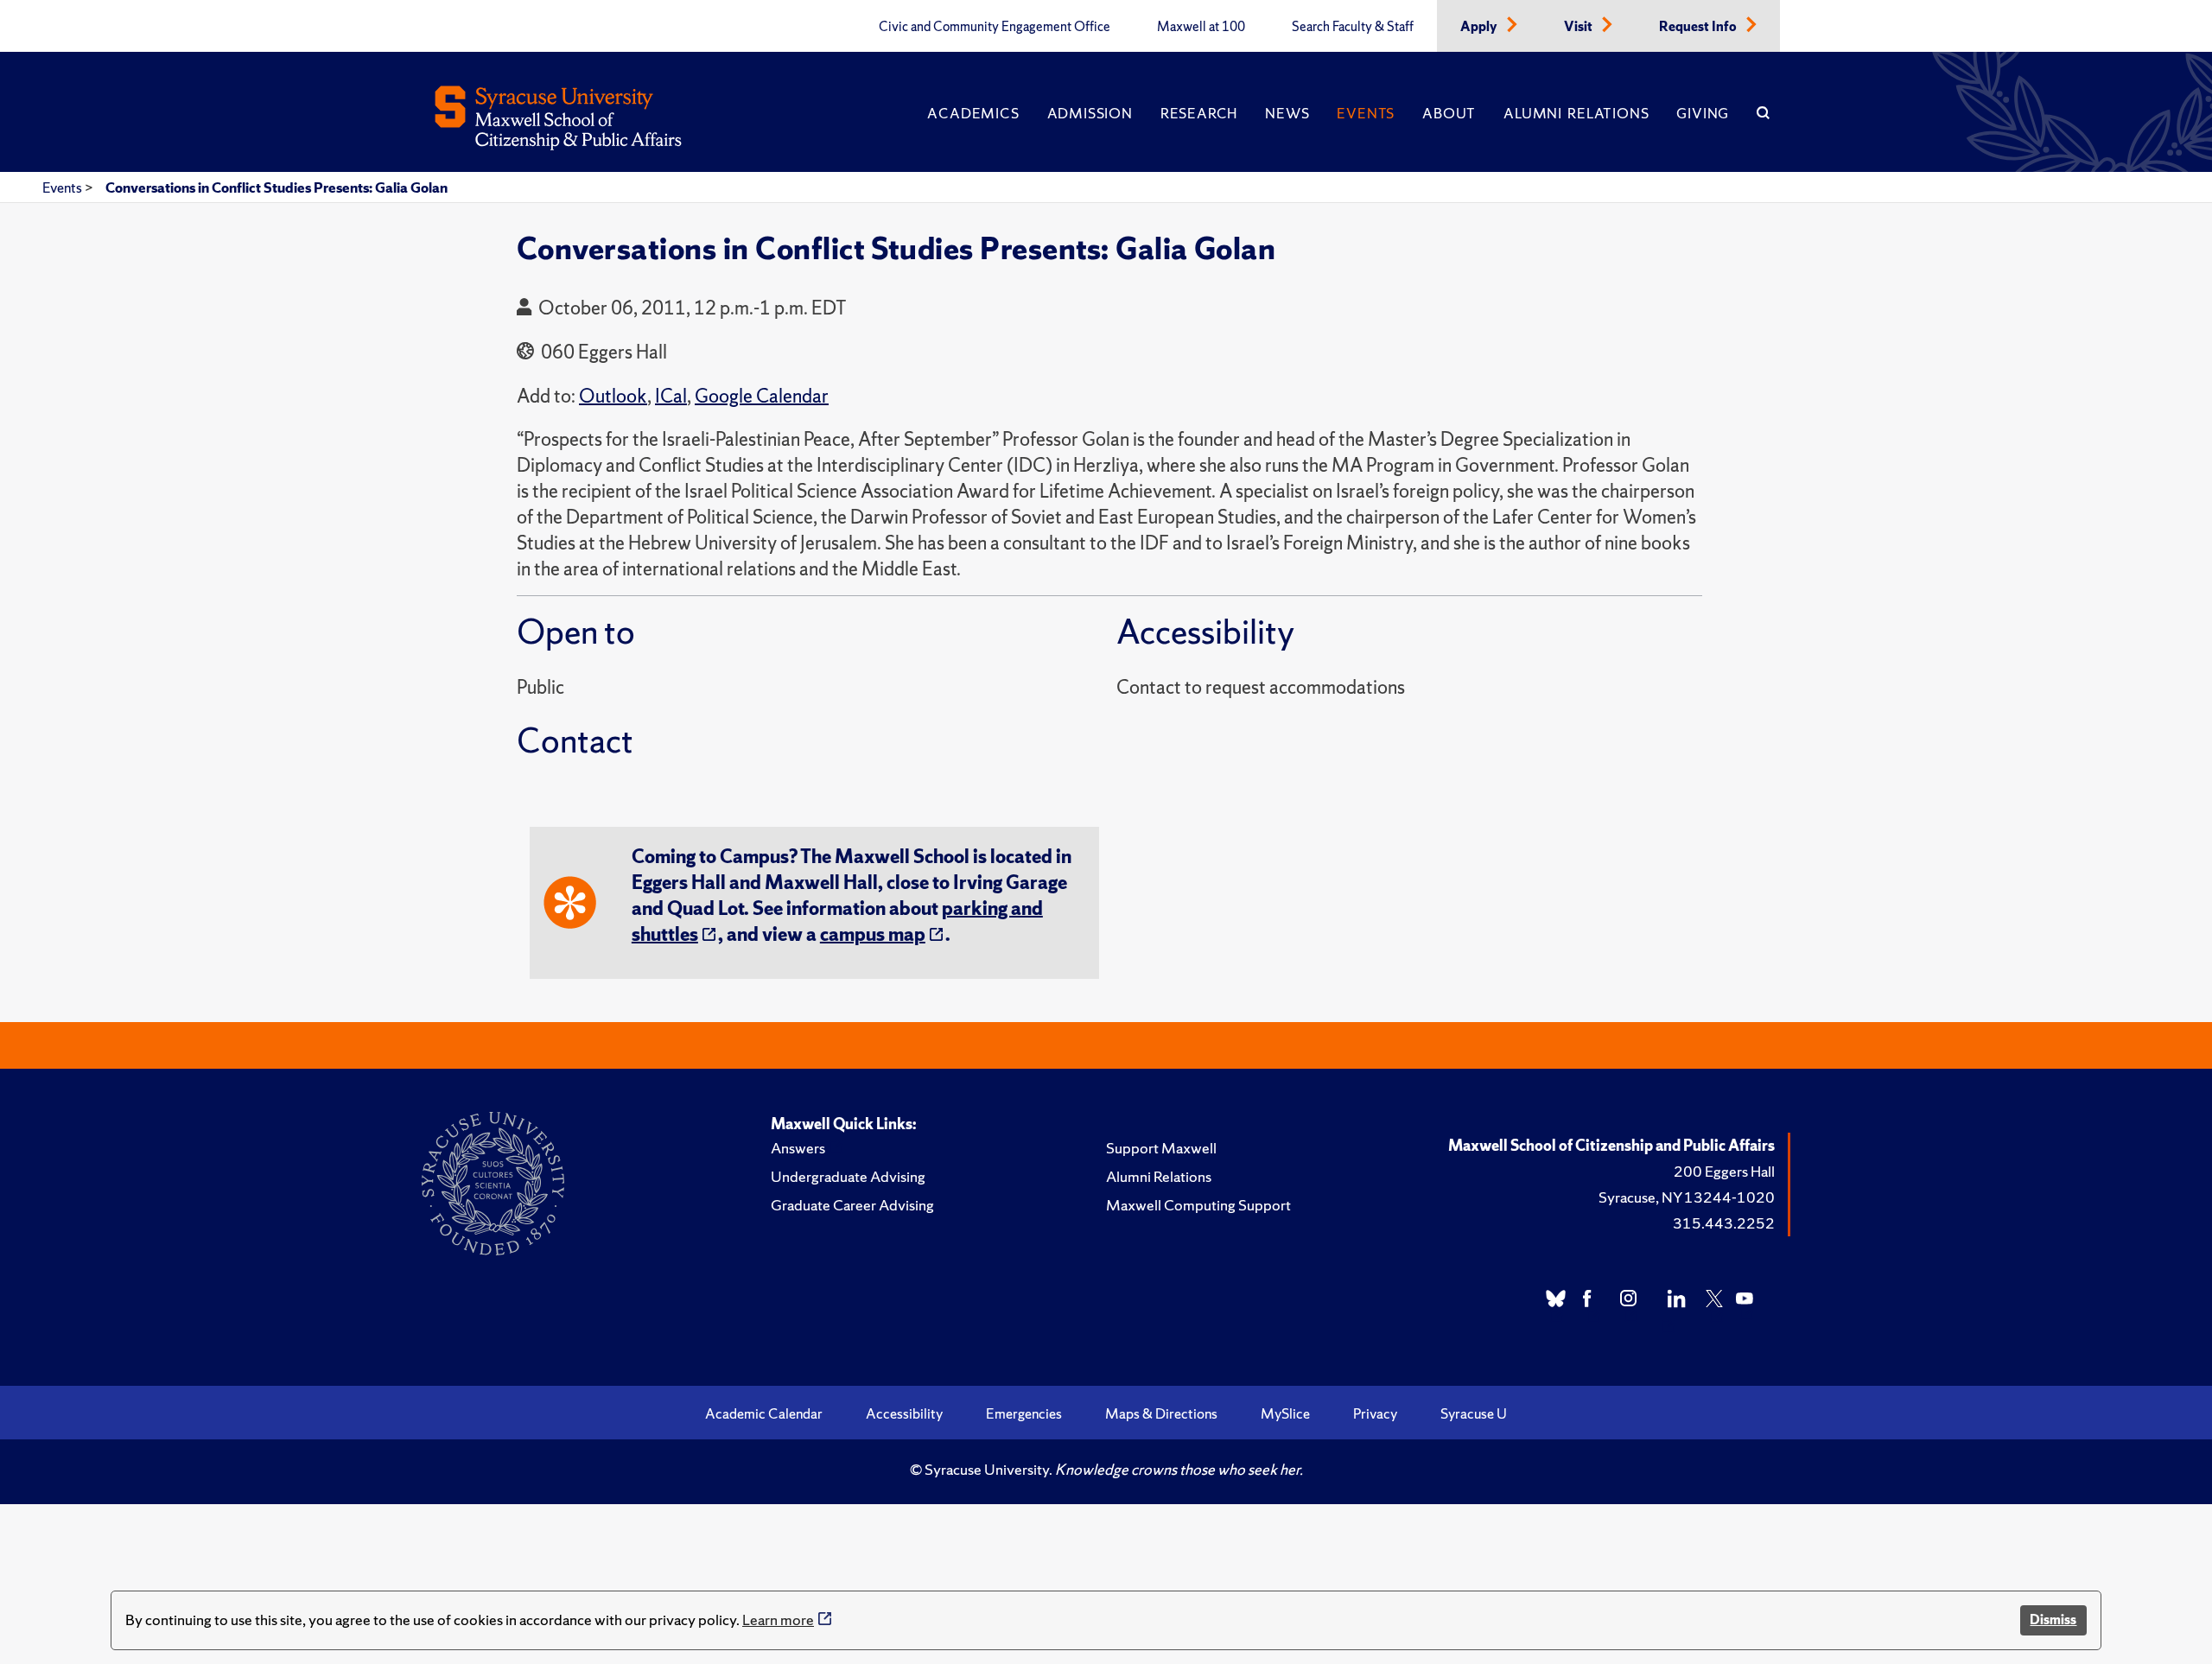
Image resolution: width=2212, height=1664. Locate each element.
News (1287, 113)
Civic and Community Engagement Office (995, 27)
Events (1366, 113)
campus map (873, 934)
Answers (798, 1148)
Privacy (1375, 1413)
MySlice (1285, 1413)
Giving (1703, 113)
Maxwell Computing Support (1198, 1205)
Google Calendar (762, 396)
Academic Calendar (764, 1413)
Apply (1480, 27)
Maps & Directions (1161, 1413)
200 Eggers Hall (1724, 1171)
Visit (1580, 27)
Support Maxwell (1161, 1148)
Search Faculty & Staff (1353, 27)
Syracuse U (1474, 1413)
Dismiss (2053, 1620)
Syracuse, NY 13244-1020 (1687, 1197)
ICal (671, 396)
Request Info (1699, 27)
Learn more (778, 1620)
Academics (973, 113)
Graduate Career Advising (852, 1205)
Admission (1090, 113)
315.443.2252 (1724, 1223)
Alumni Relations (1576, 113)
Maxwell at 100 (1201, 27)
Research (1199, 113)
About (1449, 113)
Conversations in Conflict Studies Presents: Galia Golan (276, 187)
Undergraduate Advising (848, 1176)
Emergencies (1024, 1413)
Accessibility (904, 1413)
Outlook (613, 396)
